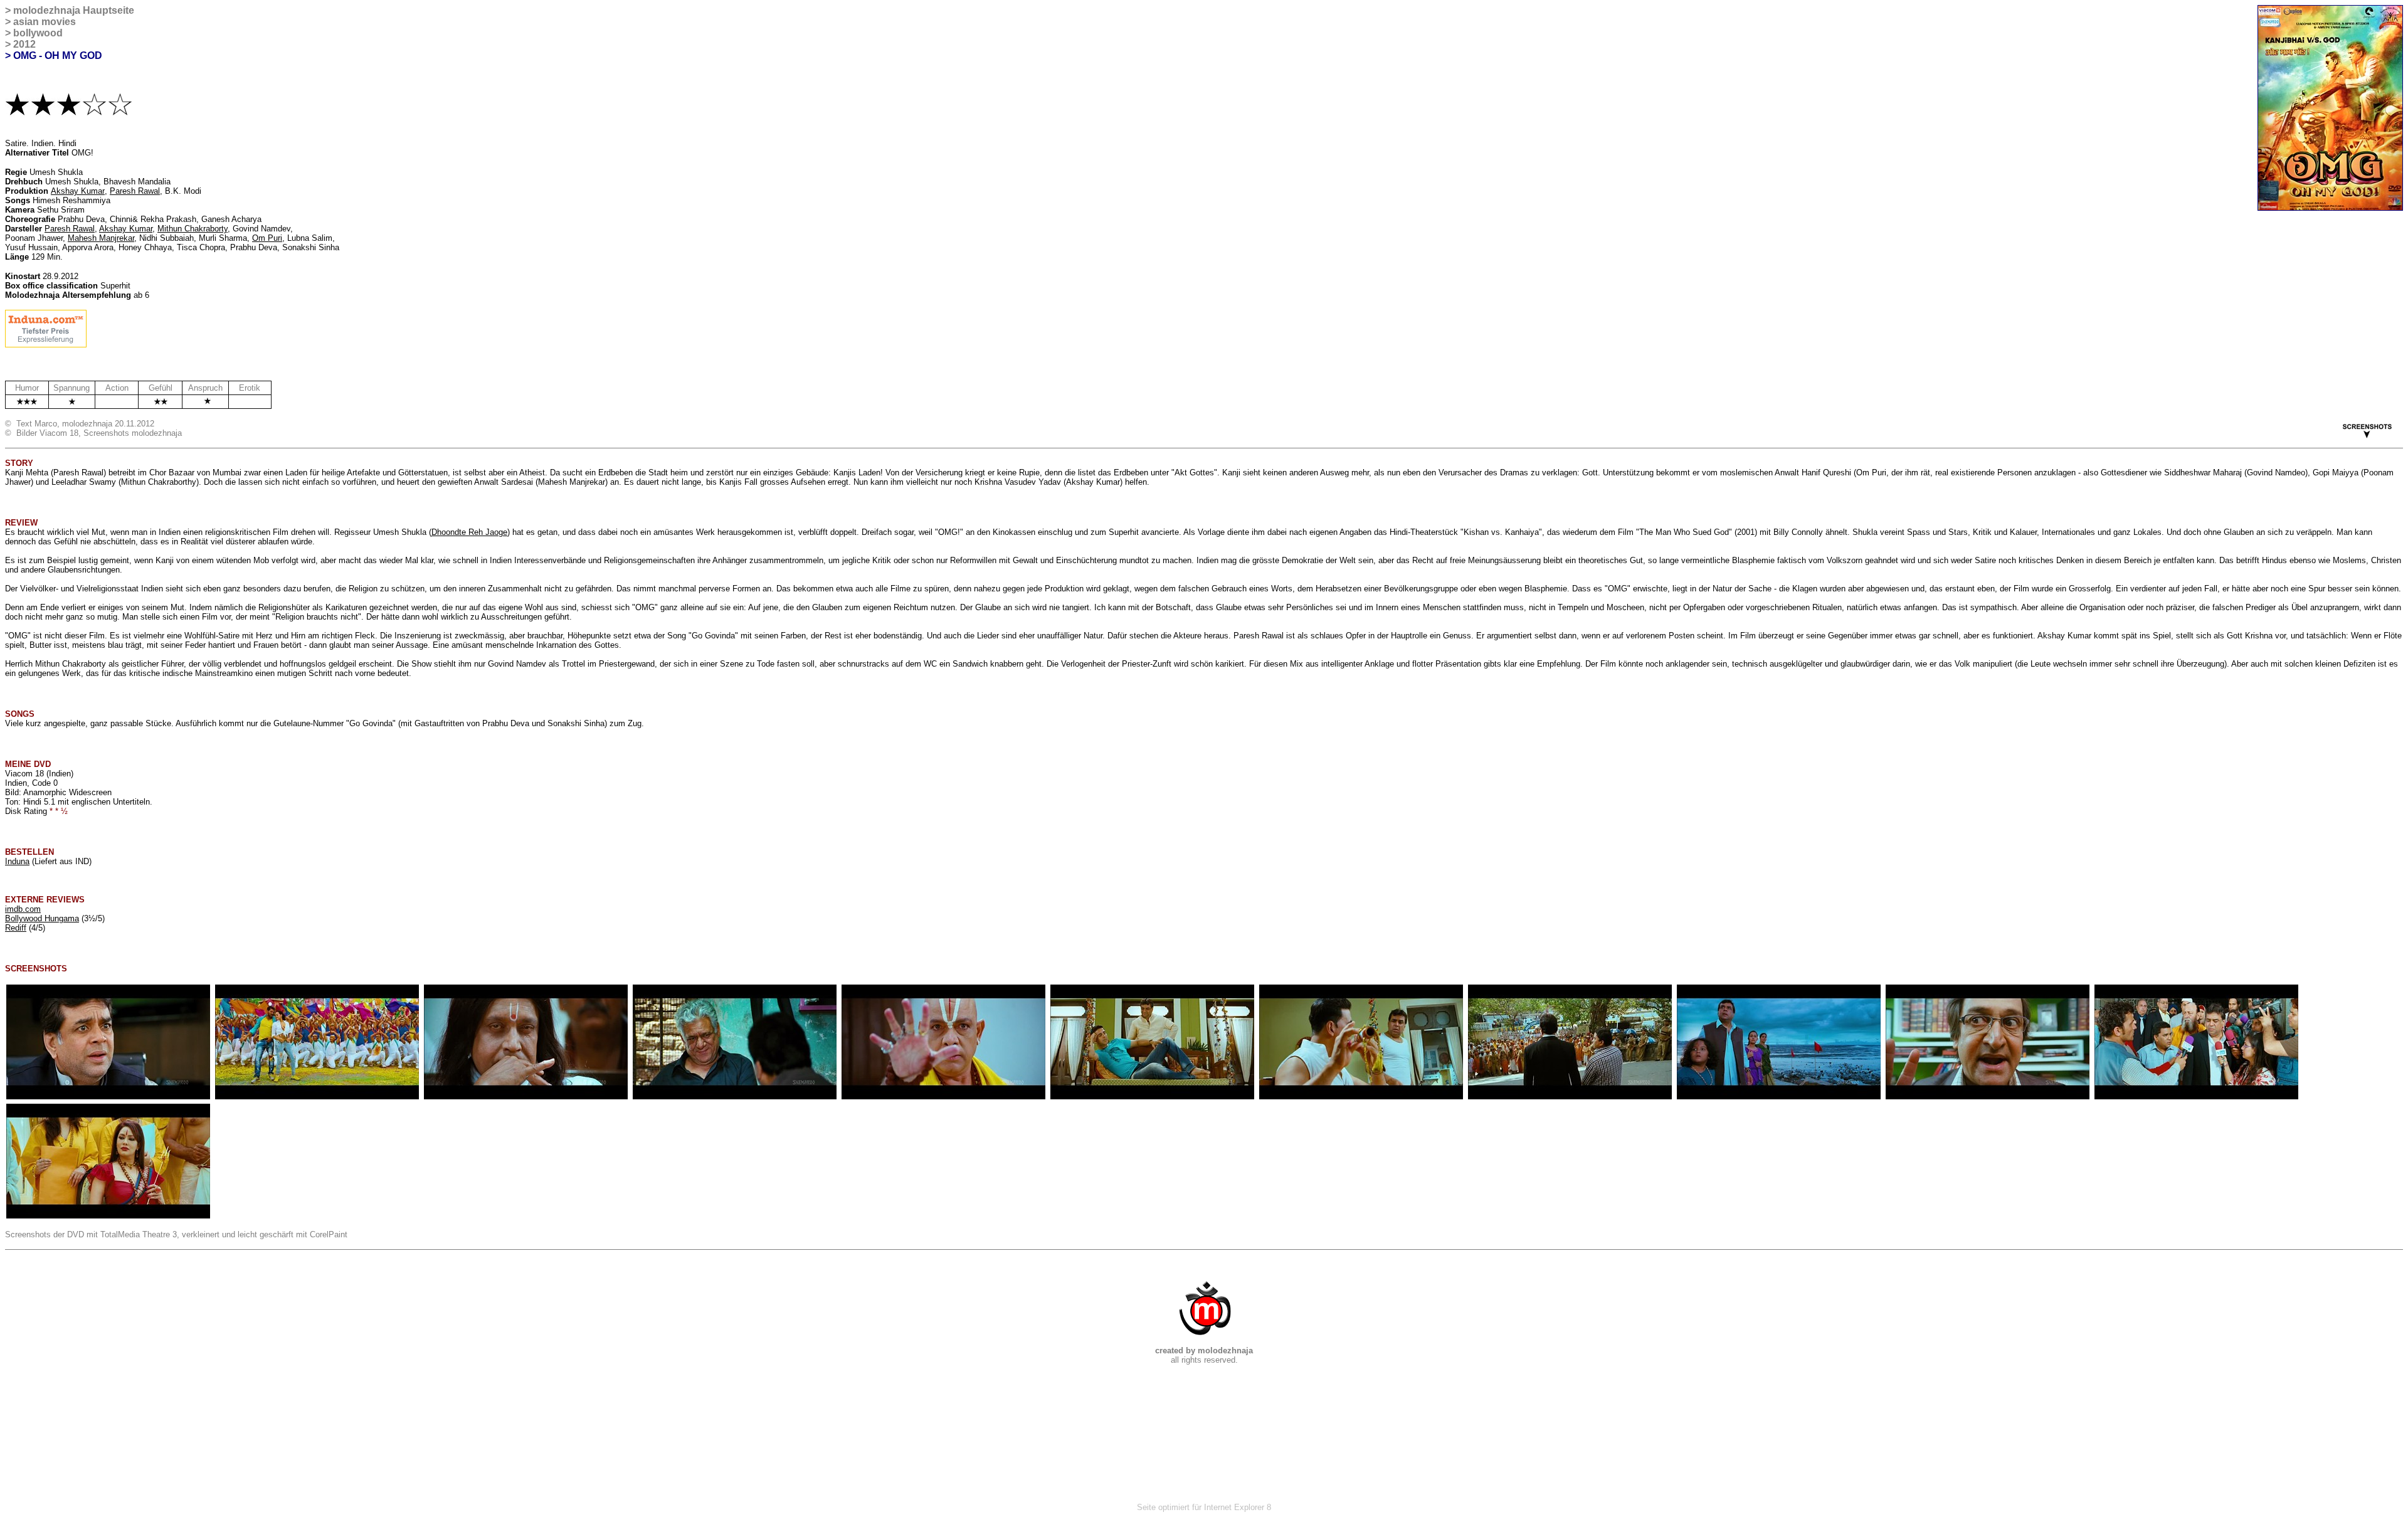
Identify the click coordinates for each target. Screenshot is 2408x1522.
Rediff (16, 928)
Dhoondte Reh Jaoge (469, 532)
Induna (17, 861)
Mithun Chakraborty (193, 229)
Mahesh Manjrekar (101, 238)
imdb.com (23, 909)
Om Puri (267, 238)
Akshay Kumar (78, 191)
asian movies (45, 22)
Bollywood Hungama (42, 918)
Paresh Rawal (135, 191)
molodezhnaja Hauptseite (74, 10)
